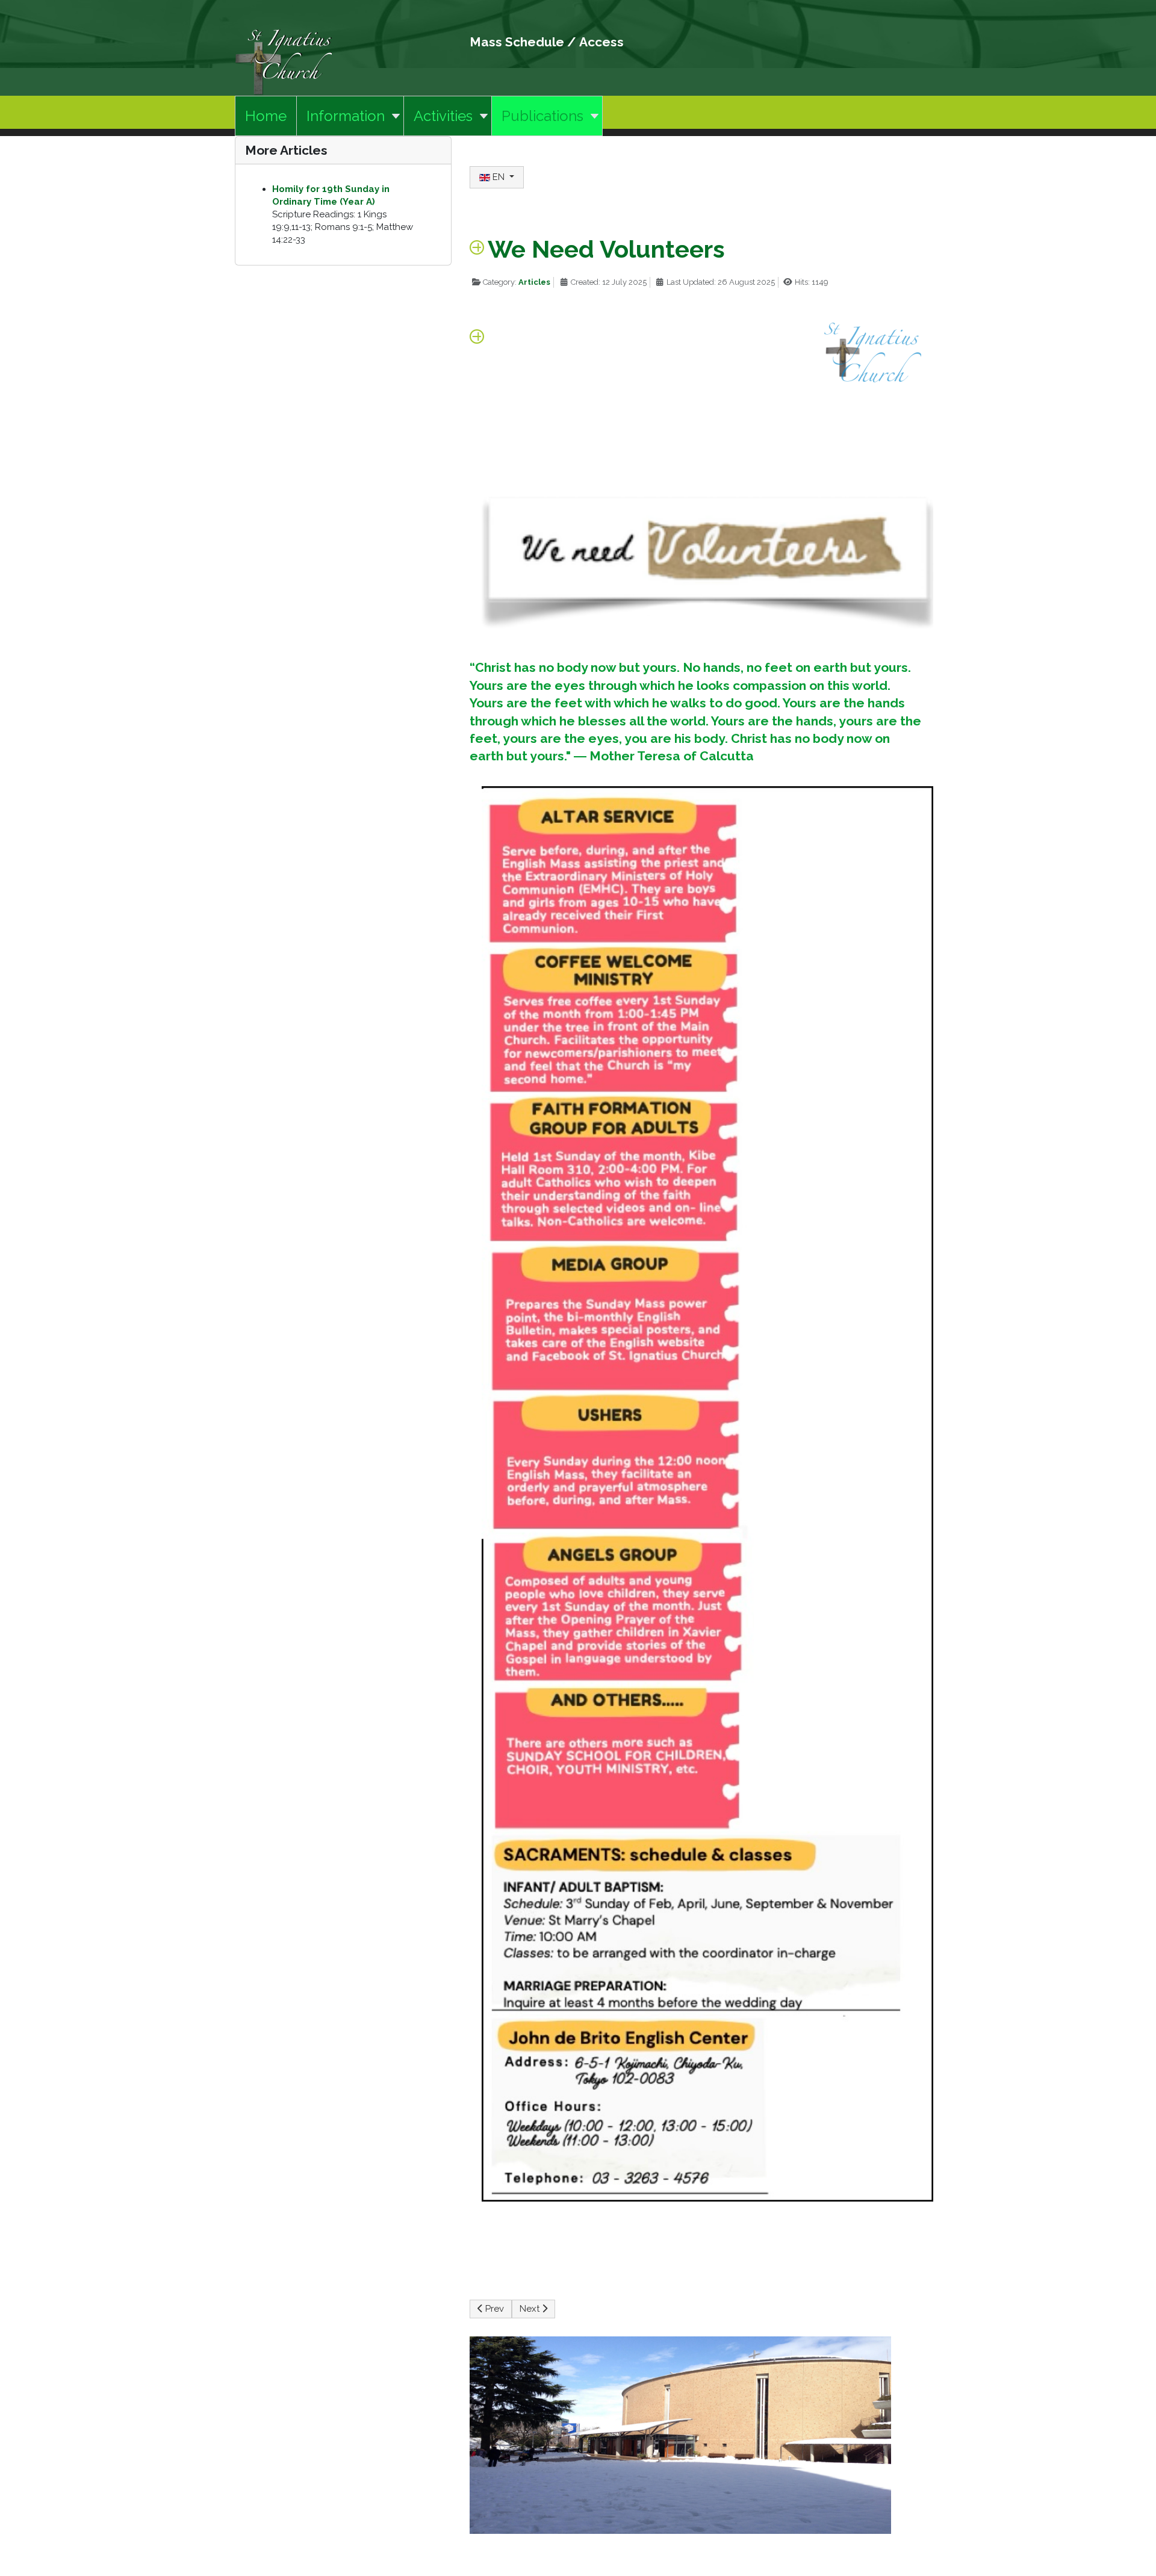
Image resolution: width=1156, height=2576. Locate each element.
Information (346, 116)
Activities (443, 116)
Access (601, 42)
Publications (542, 116)
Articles (534, 282)
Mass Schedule (517, 42)
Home (266, 116)
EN (499, 177)
